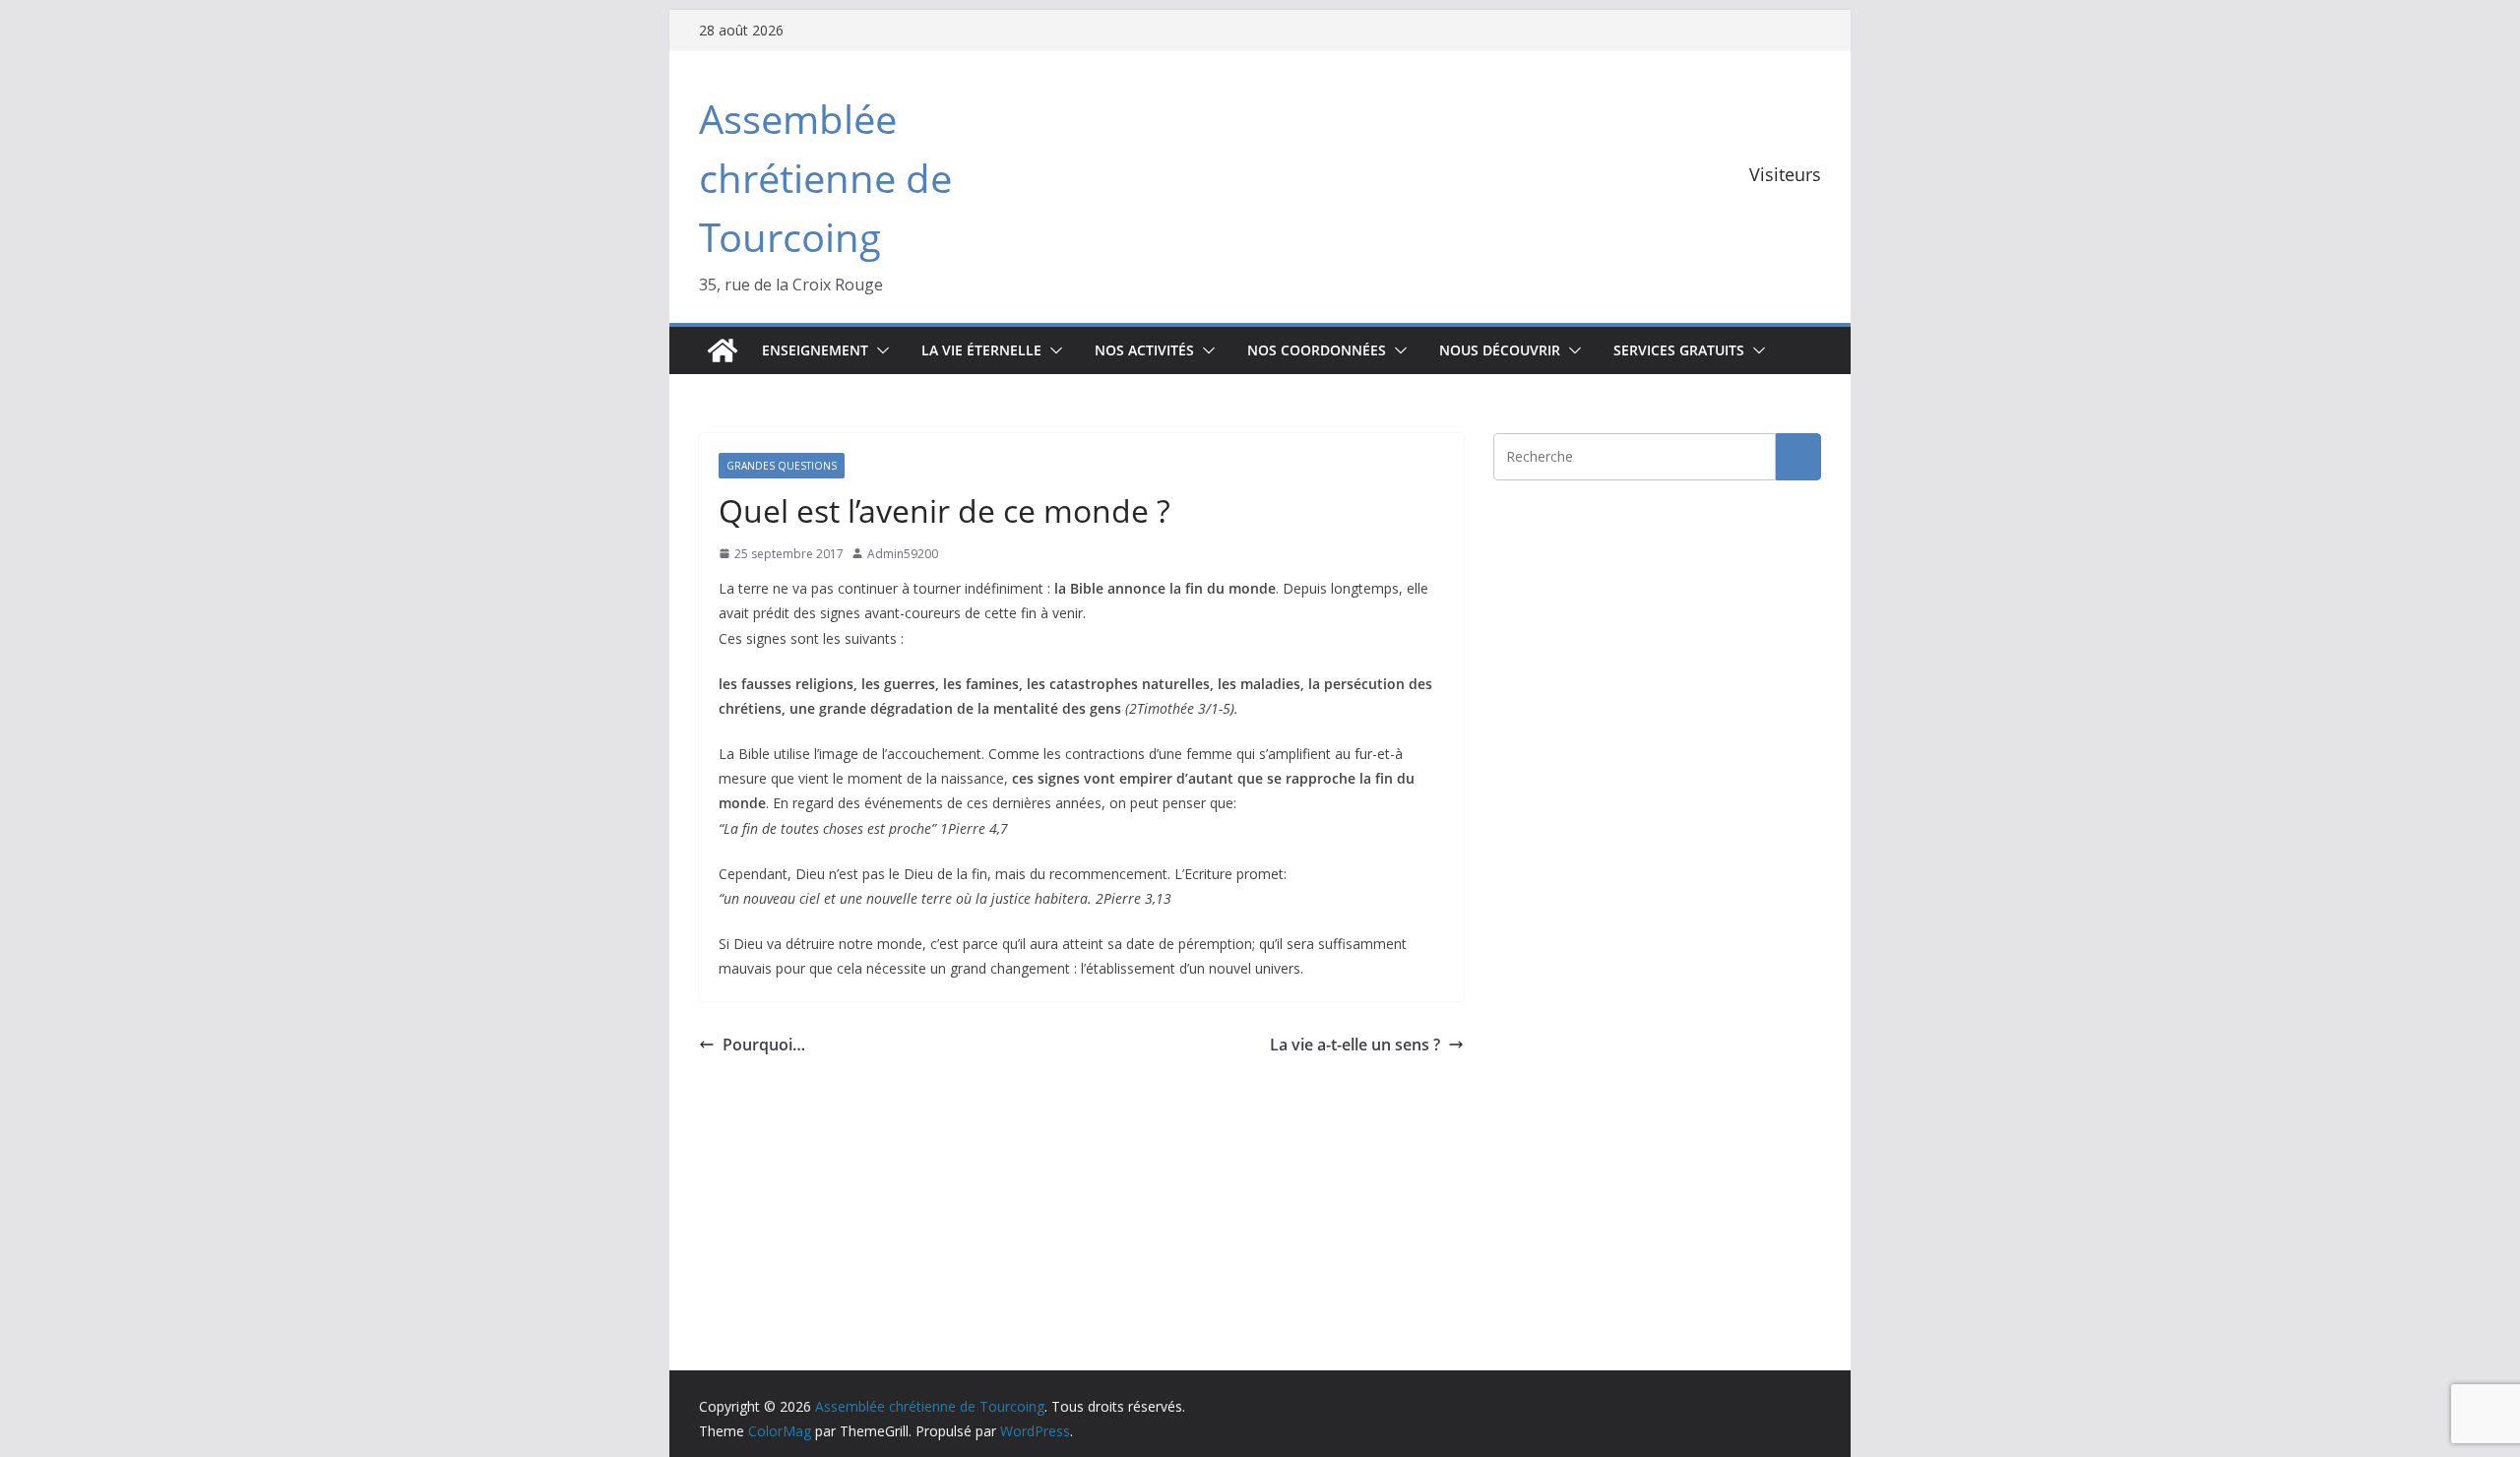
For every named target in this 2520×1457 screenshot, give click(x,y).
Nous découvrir (1500, 350)
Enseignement (815, 350)
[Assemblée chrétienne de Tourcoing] (723, 350)
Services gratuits (1679, 350)
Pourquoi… (764, 1045)
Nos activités (1144, 350)
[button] (879, 350)
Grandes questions (782, 466)
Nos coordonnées (1317, 350)
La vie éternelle (981, 350)
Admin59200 (903, 554)
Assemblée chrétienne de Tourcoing (825, 178)
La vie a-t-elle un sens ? (1355, 1045)
